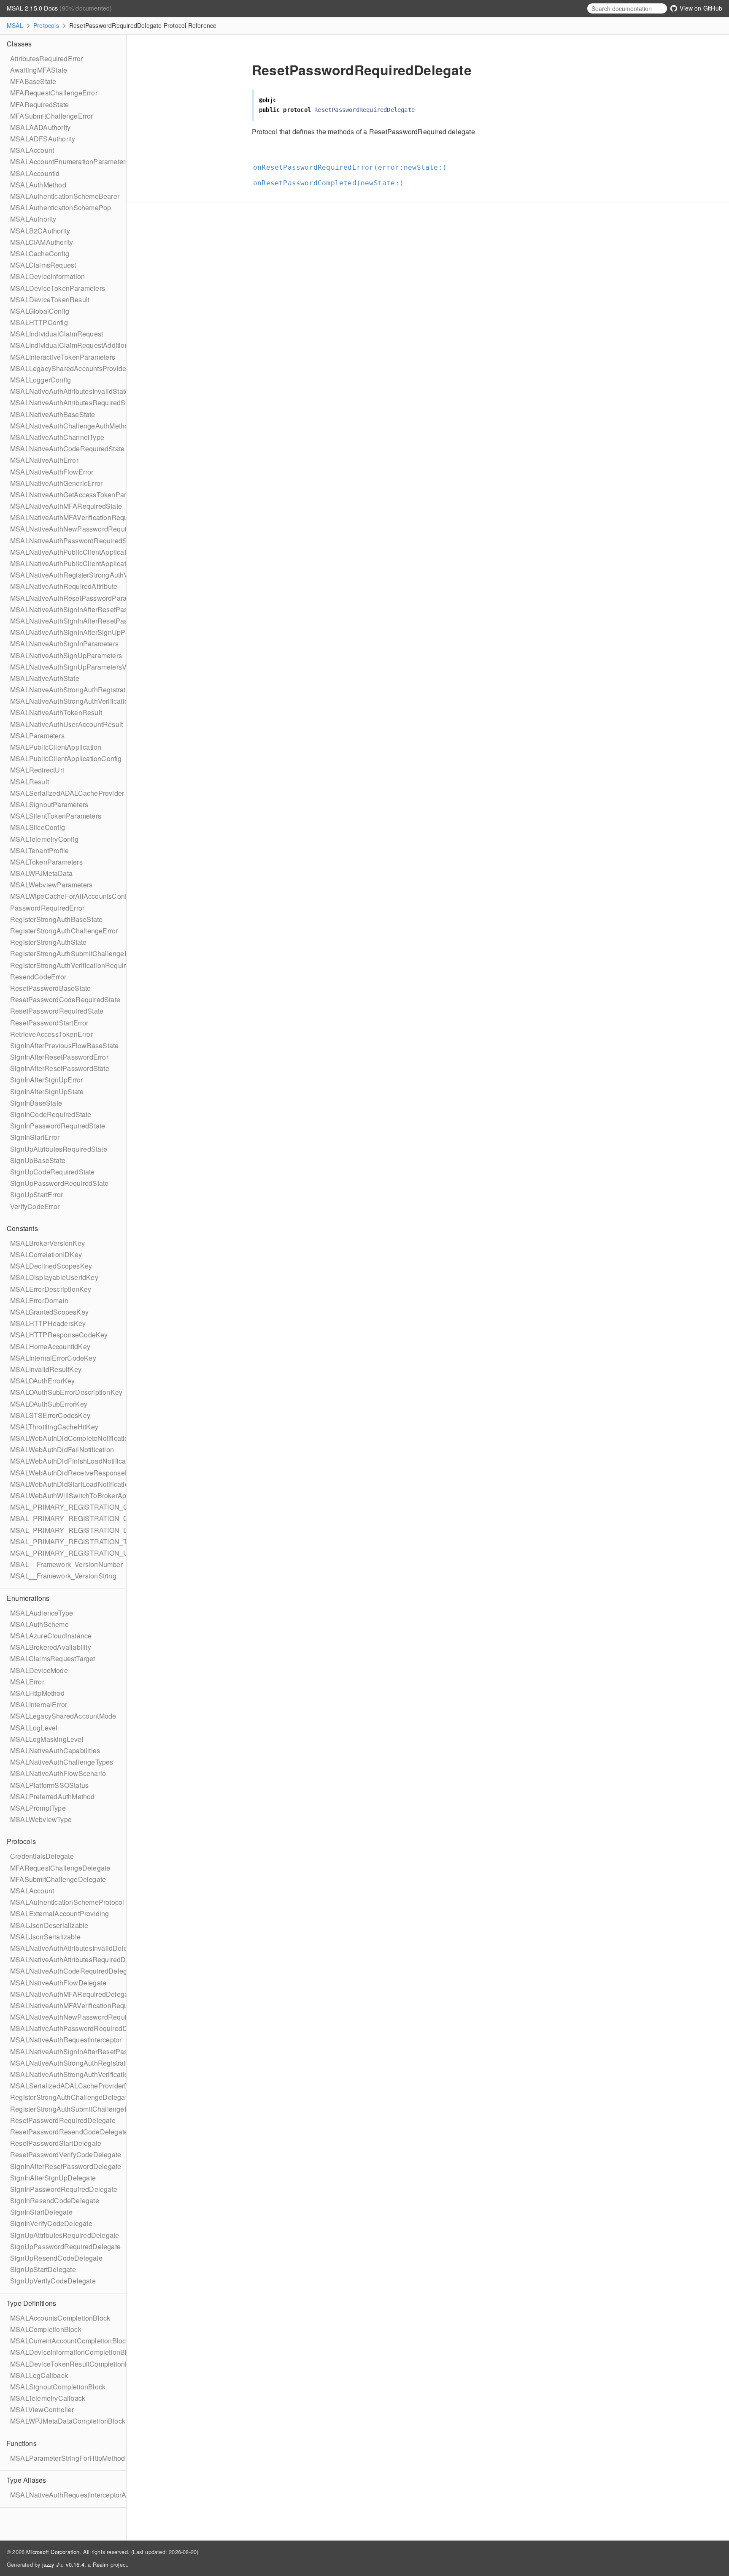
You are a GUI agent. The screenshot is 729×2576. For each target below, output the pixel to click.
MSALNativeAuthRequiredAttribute (64, 586)
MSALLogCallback (39, 2375)
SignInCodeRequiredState (51, 1114)
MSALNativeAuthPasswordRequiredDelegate (80, 2028)
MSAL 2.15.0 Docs (33, 8)
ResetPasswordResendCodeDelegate (69, 2132)
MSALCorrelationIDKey (46, 1254)
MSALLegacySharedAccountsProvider (69, 368)
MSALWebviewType (41, 1819)
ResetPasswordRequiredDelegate (63, 2120)
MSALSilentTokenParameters (56, 816)
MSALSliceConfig (38, 827)
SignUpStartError (36, 1194)
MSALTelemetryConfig (44, 839)
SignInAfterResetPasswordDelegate (66, 2166)
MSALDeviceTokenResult (50, 300)
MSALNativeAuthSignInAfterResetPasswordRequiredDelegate (107, 2051)
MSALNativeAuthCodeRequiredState (67, 449)
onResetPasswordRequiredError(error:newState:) (354, 167)
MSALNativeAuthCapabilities (55, 1750)
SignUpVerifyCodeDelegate (53, 2281)
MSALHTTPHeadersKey (48, 1323)
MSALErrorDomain (39, 1300)
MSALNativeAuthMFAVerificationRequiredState (83, 517)
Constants (22, 1228)
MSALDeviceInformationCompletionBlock (74, 2352)
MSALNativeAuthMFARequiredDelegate (72, 1994)
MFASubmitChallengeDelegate (58, 1879)
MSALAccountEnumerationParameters (69, 161)
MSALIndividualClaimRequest (57, 334)
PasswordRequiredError (47, 908)
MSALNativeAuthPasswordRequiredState (74, 541)
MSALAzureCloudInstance (51, 1636)
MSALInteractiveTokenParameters (63, 357)
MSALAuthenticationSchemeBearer (65, 196)
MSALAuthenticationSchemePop (61, 207)
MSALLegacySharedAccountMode (63, 1716)
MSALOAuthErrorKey (42, 1381)
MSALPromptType (38, 1808)
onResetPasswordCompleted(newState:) (332, 183)
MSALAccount (32, 150)
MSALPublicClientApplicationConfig (66, 758)
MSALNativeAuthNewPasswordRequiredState (81, 529)
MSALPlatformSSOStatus (49, 1785)
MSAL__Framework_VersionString (63, 1576)
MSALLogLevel (34, 1728)
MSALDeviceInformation (47, 276)
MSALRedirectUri (37, 770)
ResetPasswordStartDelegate (56, 2143)
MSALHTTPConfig (39, 322)
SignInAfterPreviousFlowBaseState (64, 1045)
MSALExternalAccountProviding (60, 1913)
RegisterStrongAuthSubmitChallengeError (75, 953)
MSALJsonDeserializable (49, 1925)
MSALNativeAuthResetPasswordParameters (79, 598)
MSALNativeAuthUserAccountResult (66, 724)
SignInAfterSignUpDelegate (53, 2178)
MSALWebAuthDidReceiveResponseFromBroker (85, 1473)
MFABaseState (33, 81)
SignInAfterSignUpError (46, 1080)
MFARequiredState (39, 104)
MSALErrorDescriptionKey (51, 1289)
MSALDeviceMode (39, 1670)
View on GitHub (700, 8)
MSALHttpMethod (37, 1693)
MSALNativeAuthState (45, 678)
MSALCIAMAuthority (42, 242)
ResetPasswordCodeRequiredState (65, 999)
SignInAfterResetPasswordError (59, 1057)
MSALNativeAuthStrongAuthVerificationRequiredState (93, 701)
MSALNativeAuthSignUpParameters (66, 655)
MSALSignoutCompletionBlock (58, 2387)
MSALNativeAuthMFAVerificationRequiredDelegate (89, 2005)
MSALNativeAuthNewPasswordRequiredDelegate (87, 2017)
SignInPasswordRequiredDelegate (64, 2189)
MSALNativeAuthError (44, 460)
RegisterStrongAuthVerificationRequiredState (80, 965)
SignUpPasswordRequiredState (59, 1183)
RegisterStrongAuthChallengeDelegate (70, 2097)
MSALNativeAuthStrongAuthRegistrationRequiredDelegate (101, 2063)
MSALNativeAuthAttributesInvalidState (69, 391)
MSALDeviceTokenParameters (58, 288)
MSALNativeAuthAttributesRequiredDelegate (80, 1959)
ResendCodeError (38, 977)
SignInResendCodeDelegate (55, 2200)
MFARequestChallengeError (54, 93)
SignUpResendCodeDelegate (56, 2258)
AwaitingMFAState (39, 70)
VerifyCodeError (35, 1206)
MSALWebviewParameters (51, 885)
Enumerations (28, 1598)
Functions (22, 2443)
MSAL (15, 25)
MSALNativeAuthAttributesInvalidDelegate (76, 1948)
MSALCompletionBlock (46, 2329)
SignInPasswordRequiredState (58, 1126)
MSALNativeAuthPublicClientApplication (73, 552)
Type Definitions (31, 2303)
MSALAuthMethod (38, 185)
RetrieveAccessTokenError (51, 1034)
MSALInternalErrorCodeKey (53, 1358)
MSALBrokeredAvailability (51, 1647)
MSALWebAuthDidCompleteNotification (71, 1438)
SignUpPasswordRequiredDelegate (65, 2247)
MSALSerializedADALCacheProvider (67, 793)
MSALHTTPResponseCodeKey (59, 1335)
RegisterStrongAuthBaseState (56, 919)
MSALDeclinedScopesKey (51, 1266)
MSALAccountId (35, 173)
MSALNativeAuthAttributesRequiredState (73, 403)
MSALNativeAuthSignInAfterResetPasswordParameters (96, 609)
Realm (101, 2564)
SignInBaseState (36, 1103)
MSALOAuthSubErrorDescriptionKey (66, 1392)
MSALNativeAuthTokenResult (56, 712)
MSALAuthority (33, 219)
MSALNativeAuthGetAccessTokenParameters (81, 495)
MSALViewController (42, 2409)
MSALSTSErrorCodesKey (50, 1415)
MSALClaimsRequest (43, 265)
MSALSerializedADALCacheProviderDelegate (81, 2086)
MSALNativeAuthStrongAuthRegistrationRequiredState (95, 690)
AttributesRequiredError (47, 58)
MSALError (27, 1682)
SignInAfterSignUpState (47, 1091)
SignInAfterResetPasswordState (60, 1068)
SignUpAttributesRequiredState (59, 1149)
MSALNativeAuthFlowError (52, 472)
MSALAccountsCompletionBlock (60, 2318)
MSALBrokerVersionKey (47, 1243)
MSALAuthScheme (39, 1624)
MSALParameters (37, 736)
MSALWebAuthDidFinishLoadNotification (74, 1461)
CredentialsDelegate (42, 1856)
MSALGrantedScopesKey (49, 1312)
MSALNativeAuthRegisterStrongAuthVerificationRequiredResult (108, 575)
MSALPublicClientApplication (56, 747)
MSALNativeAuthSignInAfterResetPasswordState (86, 621)
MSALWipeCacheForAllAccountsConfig (71, 896)
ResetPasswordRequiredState (57, 1011)
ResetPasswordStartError (49, 1023)
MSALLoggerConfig (40, 380)
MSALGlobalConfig (40, 311)
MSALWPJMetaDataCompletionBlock (68, 2421)
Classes (19, 44)
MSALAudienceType (42, 1613)
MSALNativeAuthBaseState (53, 414)
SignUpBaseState (38, 1160)
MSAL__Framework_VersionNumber (66, 1564)
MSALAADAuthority (40, 127)
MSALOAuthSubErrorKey (49, 1404)
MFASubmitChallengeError (52, 116)
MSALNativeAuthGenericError (56, 483)
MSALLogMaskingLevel (47, 1739)
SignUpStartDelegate (43, 2269)
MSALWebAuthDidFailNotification (62, 1449)
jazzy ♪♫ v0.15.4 (63, 2564)
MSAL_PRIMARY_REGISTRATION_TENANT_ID (86, 1542)
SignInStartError (35, 1137)
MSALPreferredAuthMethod (53, 1796)
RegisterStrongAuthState (49, 942)
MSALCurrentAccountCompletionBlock (70, 2341)
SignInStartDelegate (41, 2212)
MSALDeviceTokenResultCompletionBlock (76, 2364)
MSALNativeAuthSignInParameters (64, 644)
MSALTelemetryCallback (48, 2398)
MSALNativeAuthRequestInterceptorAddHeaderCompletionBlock (110, 2495)
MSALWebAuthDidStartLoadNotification (71, 1484)
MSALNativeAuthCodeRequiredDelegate (73, 1971)
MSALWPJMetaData (41, 873)
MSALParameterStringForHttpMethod (67, 2458)
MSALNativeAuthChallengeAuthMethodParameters (89, 426)
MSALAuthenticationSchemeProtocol (67, 1902)
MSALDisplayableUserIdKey (54, 1277)
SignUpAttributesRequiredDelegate (65, 2235)
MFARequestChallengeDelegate (60, 1868)
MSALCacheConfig (40, 254)
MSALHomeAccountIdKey (50, 1346)
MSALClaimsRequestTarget (53, 1658)
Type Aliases (26, 2480)
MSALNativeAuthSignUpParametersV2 (70, 667)
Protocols (46, 25)
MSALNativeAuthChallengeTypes (62, 1762)
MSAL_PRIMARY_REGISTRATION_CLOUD (79, 1518)
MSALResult (30, 782)
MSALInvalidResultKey (46, 1369)
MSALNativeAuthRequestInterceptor (66, 2040)
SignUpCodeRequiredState (53, 1172)
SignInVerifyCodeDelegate (51, 2223)
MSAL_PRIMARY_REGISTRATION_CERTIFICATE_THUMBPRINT (114, 1507)
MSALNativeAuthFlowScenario (58, 1773)
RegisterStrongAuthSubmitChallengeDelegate (81, 2109)
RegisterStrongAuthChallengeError (64, 931)
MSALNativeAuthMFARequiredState (66, 506)
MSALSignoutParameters (49, 804)
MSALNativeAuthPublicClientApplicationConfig (83, 563)
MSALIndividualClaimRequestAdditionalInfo (78, 345)
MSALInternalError (39, 1704)
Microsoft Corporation (53, 2552)
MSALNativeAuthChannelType (57, 437)
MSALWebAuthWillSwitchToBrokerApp (70, 1495)
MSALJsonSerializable (45, 1937)
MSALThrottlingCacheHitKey (54, 1427)
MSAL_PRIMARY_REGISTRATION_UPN (74, 1553)
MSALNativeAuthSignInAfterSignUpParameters (83, 632)
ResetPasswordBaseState (50, 988)
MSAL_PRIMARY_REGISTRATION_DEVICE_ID (85, 1530)
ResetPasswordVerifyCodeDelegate (66, 2154)
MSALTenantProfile (39, 850)
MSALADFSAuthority (43, 139)
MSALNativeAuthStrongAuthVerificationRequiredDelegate (99, 2074)
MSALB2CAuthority (40, 231)
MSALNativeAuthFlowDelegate (58, 1983)
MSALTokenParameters (46, 862)
